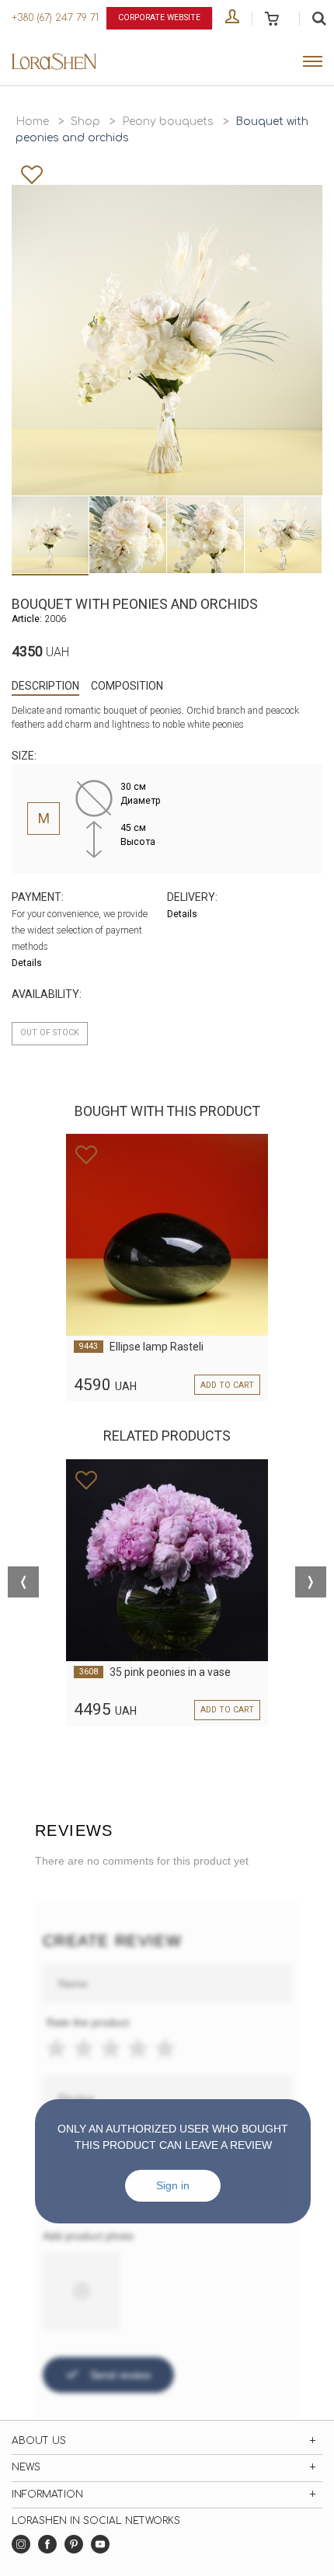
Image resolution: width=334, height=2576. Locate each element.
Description (45, 686)
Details (27, 963)
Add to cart (227, 1385)
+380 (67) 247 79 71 (55, 18)
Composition (127, 686)
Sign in (173, 2185)
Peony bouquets (168, 122)
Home (32, 122)
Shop (85, 122)
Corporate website (159, 17)
